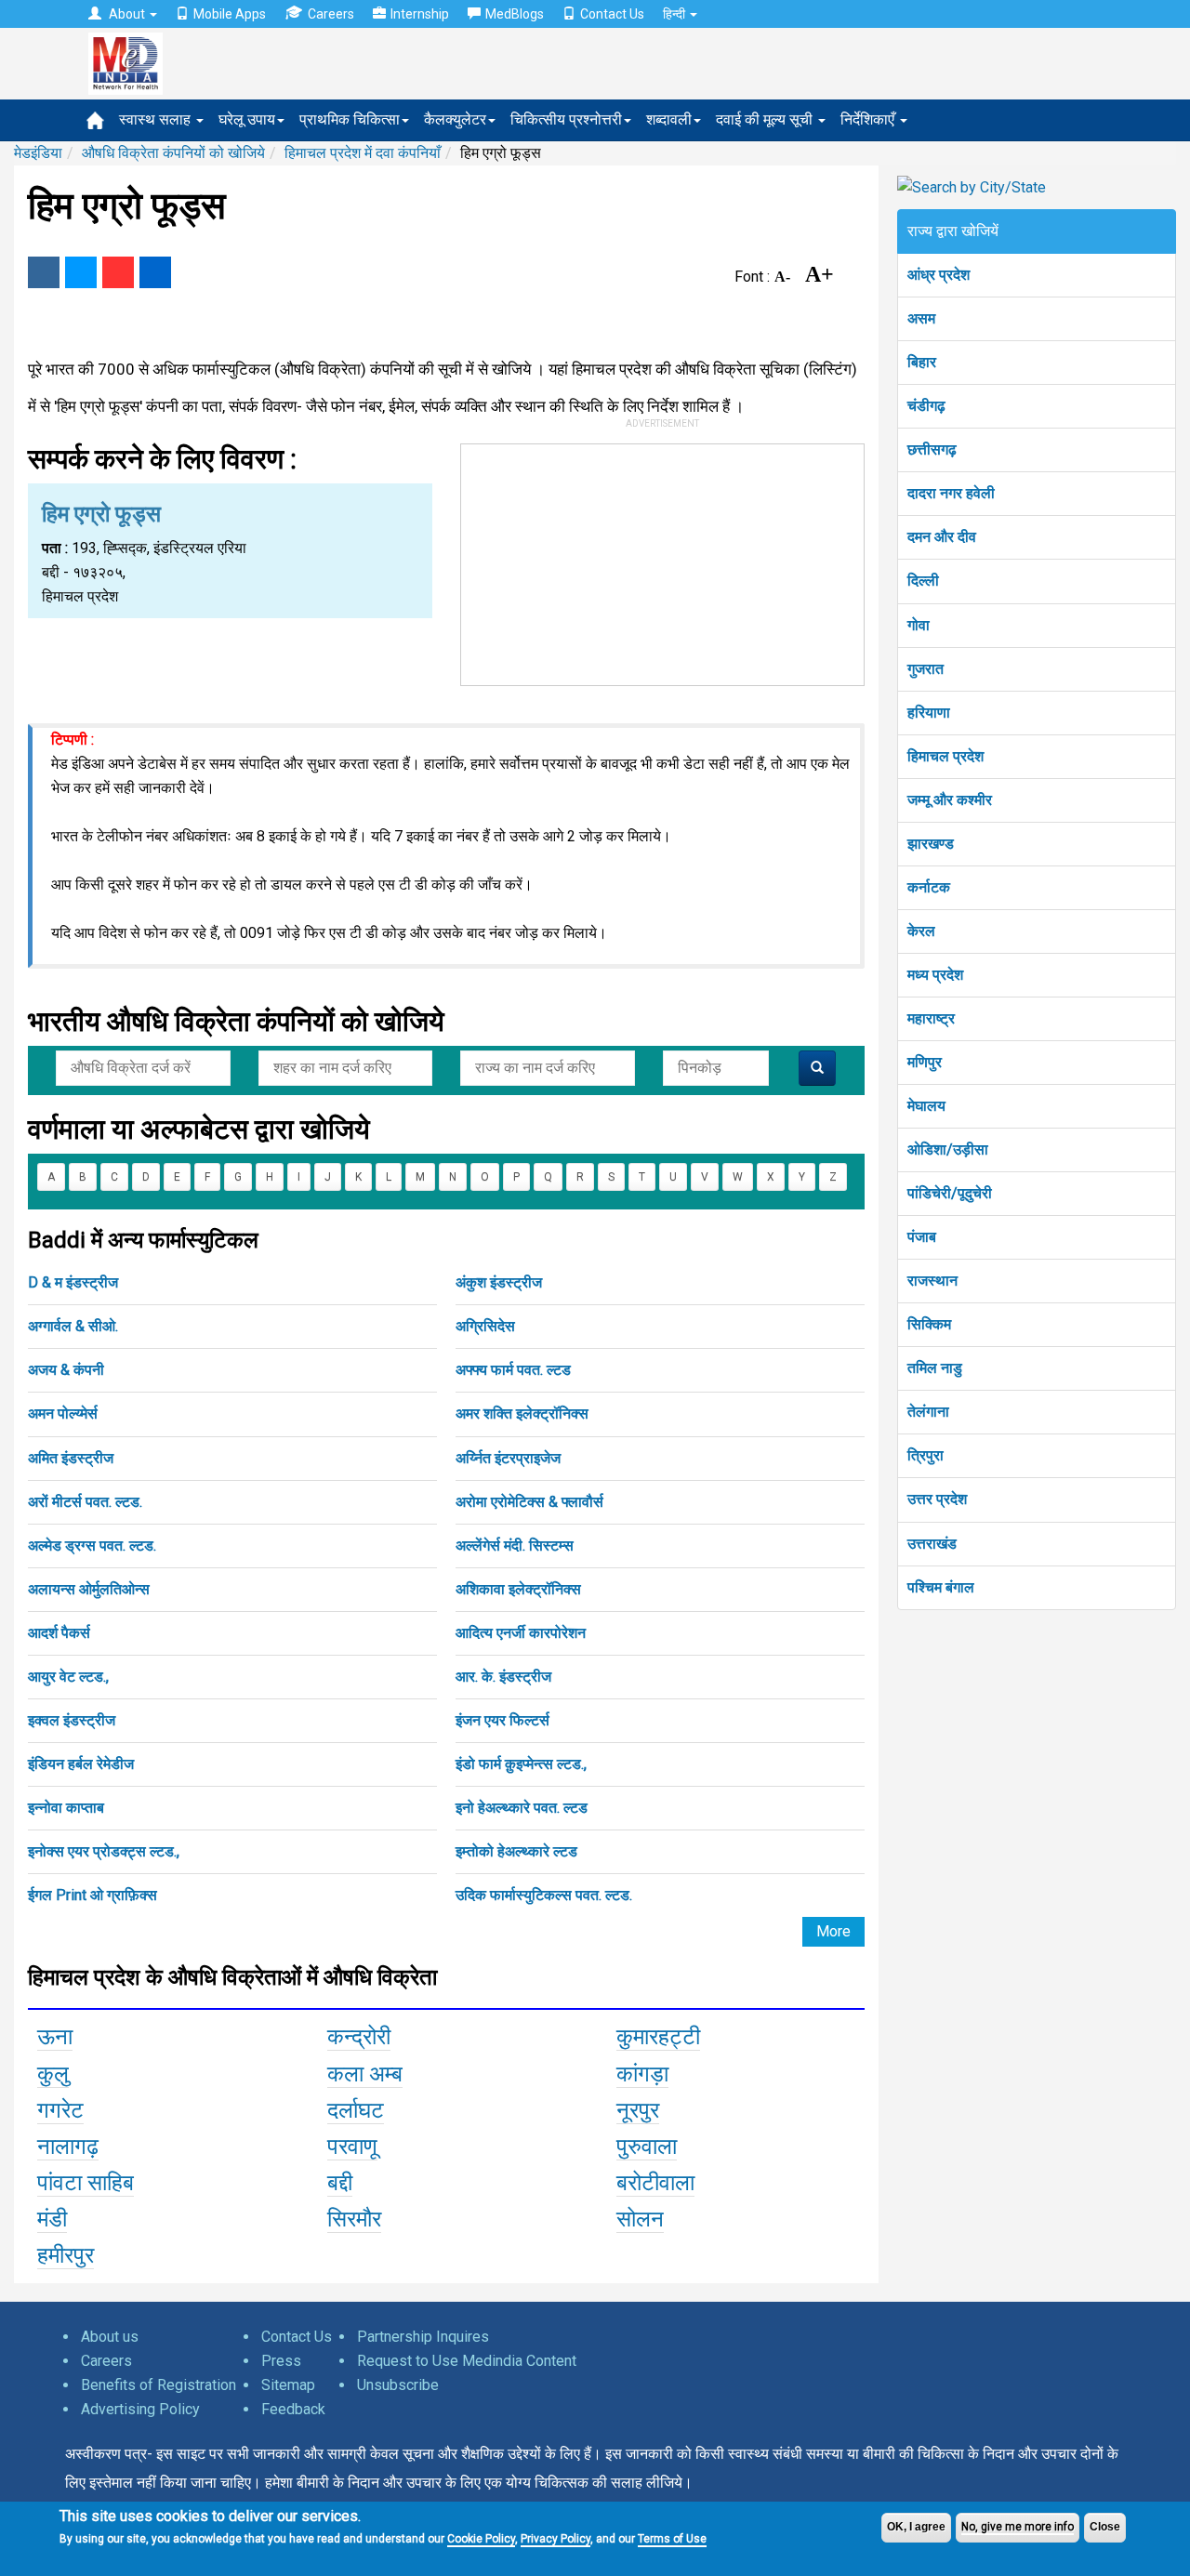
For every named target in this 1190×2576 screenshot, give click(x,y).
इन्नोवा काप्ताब (66, 1808)
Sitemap (288, 2385)
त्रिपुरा (926, 1455)
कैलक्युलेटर (455, 119)
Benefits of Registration (159, 2385)
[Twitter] (81, 272)
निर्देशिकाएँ (869, 119)
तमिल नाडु (935, 1368)
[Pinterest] (118, 272)
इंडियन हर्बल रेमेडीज (81, 1764)
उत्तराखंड (932, 1544)
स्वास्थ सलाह (157, 119)
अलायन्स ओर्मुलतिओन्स (89, 1589)
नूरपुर (638, 2110)
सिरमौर (354, 2219)
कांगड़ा (642, 2074)
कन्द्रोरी (359, 2037)
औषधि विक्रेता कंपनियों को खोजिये (173, 153)
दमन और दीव (942, 537)
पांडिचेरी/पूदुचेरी (950, 1193)
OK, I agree (916, 2527)
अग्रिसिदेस (485, 1326)
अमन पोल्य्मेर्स (63, 1413)
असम (921, 318)
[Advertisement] (663, 561)
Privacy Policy (555, 2539)
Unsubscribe (398, 2385)
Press (281, 2361)
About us (110, 2337)
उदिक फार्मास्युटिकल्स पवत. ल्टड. (544, 1895)
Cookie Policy (481, 2539)
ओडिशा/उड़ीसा (948, 1149)
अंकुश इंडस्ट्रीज (499, 1282)
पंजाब (922, 1237)
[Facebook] (44, 272)
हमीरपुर (66, 2255)
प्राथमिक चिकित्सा (350, 119)
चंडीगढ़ (926, 406)
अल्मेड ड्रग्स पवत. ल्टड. (92, 1546)
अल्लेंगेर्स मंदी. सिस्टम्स (515, 1546)
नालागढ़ (68, 2147)
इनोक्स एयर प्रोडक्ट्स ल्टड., (104, 1851)
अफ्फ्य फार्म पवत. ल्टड (513, 1370)
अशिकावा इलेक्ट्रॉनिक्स (518, 1589)
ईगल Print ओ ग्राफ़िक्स (93, 1895)
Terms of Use (672, 2539)
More (833, 1931)
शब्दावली (669, 119)
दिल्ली (923, 581)
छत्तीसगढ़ (932, 449)
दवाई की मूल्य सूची (766, 119)
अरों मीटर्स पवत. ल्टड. (85, 1502)
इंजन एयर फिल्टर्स (502, 1720)
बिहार (922, 362)
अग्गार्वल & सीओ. (73, 1326)
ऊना (55, 2037)
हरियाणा (929, 713)
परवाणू (352, 2147)
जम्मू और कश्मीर (950, 800)
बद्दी (340, 2183)
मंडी (52, 2219)
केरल (921, 931)
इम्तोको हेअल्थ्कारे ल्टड (516, 1851)
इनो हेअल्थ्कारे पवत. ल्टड (522, 1808)
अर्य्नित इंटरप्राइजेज (508, 1458)
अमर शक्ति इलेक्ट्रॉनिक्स (522, 1413)
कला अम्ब (365, 2074)
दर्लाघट (356, 2110)
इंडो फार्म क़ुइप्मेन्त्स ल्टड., (521, 1764)
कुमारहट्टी (658, 2037)
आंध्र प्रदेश (939, 275)
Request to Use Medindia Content (467, 2361)
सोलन (640, 2219)
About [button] (127, 14)
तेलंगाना (928, 1412)
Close (1105, 2527)
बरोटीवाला (655, 2183)
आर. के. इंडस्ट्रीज (503, 1677)
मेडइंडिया (38, 153)
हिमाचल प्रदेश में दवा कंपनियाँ (363, 153)
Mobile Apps (230, 14)
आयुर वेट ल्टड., (68, 1677)
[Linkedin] (155, 272)
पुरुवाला (647, 2147)
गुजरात (926, 669)
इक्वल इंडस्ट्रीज (72, 1720)
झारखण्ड (931, 844)
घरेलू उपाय (247, 119)
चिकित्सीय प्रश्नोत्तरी (566, 119)
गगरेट (60, 2110)
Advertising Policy (140, 2409)
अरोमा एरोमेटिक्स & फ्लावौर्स (529, 1502)
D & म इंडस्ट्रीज (73, 1282)
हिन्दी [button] (675, 14)
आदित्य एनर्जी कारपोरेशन (521, 1633)
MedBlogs (515, 14)
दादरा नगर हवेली (951, 493)
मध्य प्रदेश (935, 975)
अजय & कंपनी (66, 1370)
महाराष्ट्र (931, 1018)
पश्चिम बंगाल (941, 1587)
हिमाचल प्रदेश (945, 756)
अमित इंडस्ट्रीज (71, 1458)
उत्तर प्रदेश (937, 1499)
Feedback (293, 2409)
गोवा (919, 625)
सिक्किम (929, 1324)
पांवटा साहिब (86, 2183)
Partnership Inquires (423, 2337)
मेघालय (926, 1106)
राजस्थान (932, 1281)
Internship (420, 14)
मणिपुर (925, 1062)
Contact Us (612, 14)
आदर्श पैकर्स (59, 1633)
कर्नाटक (929, 887)
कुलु (53, 2074)
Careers (331, 14)
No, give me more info (1018, 2527)
